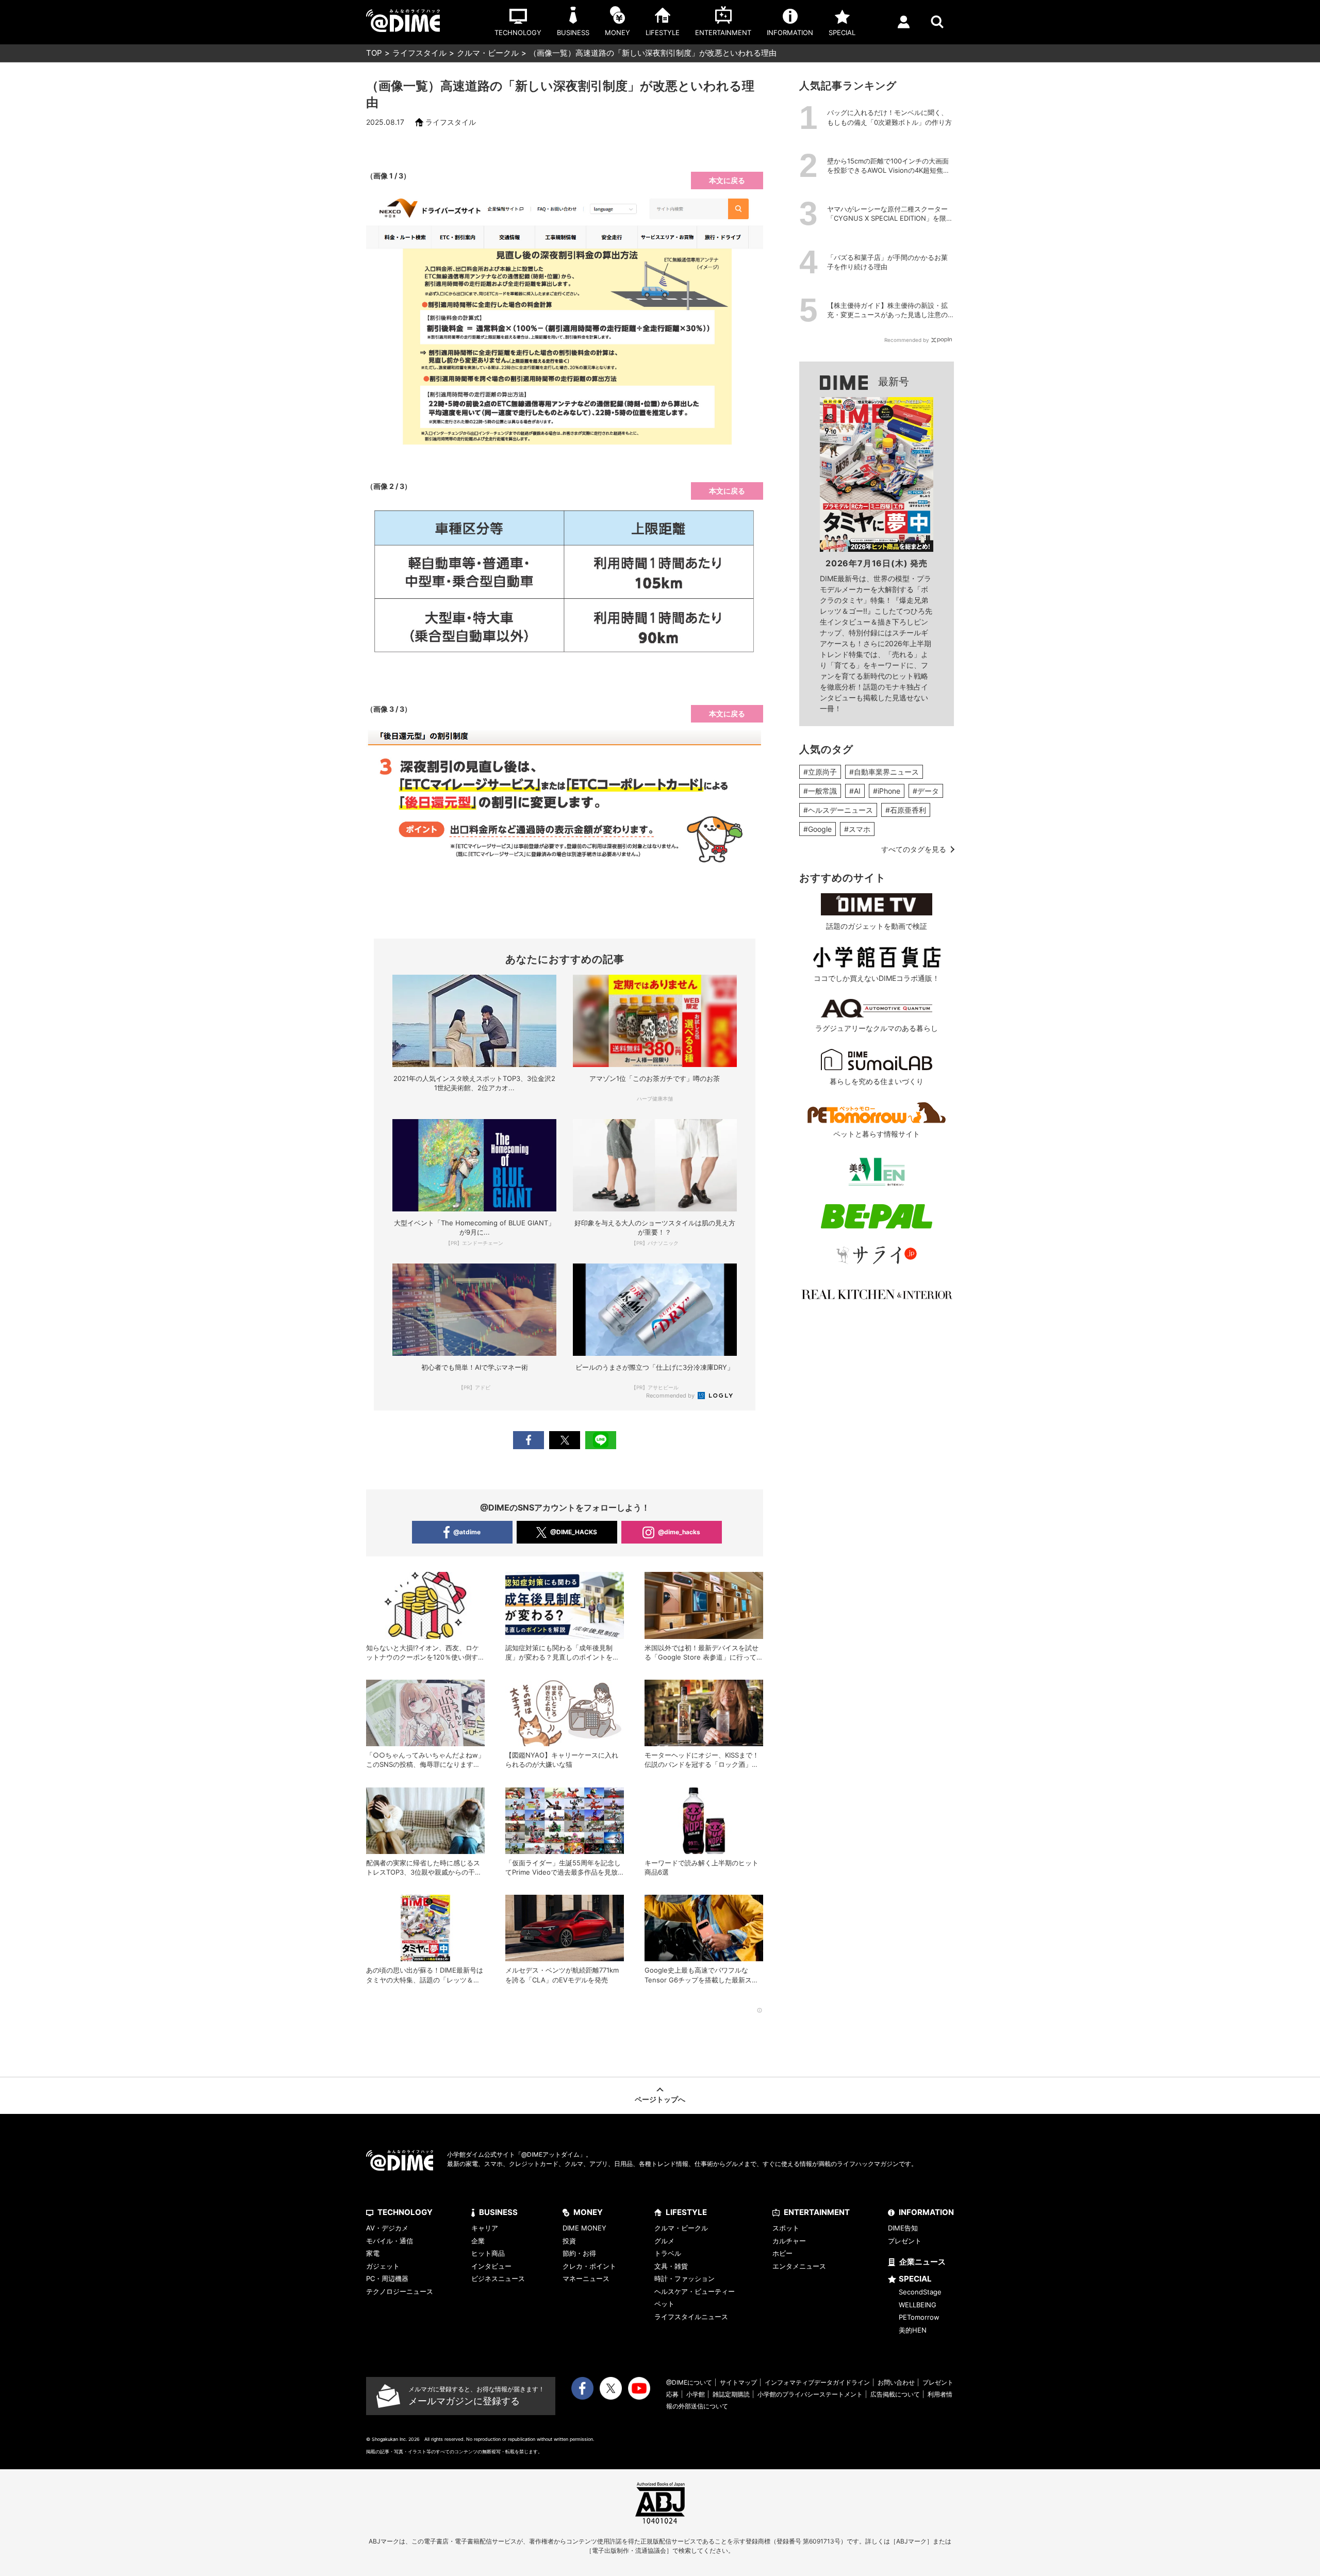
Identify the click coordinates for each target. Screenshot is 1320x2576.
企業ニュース (922, 2262)
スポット (786, 2228)
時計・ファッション (684, 2278)
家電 (373, 2253)
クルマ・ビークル (488, 53)
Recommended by (671, 1396)
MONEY (588, 2212)
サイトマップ (738, 2382)
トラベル (668, 2253)
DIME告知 (903, 2228)
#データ (926, 791)
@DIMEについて (689, 2382)
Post (565, 1440)
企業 (478, 2241)
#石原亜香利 (906, 810)
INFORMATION (926, 2212)
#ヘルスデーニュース (838, 810)
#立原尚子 (820, 772)
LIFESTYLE (686, 2212)
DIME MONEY (584, 2228)
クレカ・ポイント (589, 2266)
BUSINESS (498, 2212)
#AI (855, 791)
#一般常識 (820, 791)
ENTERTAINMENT (817, 2212)
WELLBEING (918, 2305)
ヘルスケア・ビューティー (695, 2291)
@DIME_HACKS (574, 1532)
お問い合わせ (896, 2382)
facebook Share (529, 1440)
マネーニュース (586, 2278)
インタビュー (491, 2266)
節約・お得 (579, 2253)
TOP (374, 53)
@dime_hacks (679, 1532)
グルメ (664, 2241)
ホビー (782, 2253)
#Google (818, 829)
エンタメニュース (799, 2266)
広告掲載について (895, 2394)
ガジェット (383, 2266)
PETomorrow (919, 2317)
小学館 (696, 2394)
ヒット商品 (488, 2253)
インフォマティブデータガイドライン (817, 2382)
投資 (569, 2241)
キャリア (485, 2228)
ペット (664, 2304)
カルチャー (789, 2241)
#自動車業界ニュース (884, 772)
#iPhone (887, 791)
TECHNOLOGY (405, 2212)
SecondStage (920, 2292)
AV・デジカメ (387, 2228)
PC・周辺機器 (387, 2278)
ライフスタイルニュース (691, 2317)
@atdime (467, 1532)
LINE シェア (601, 1440)
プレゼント (905, 2241)
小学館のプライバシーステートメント (810, 2394)
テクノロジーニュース (400, 2291)
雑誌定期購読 (731, 2394)
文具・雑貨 (671, 2266)
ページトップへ (660, 2099)
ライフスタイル (419, 53)
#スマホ (857, 829)
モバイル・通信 (390, 2241)
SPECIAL (915, 2279)
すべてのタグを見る (914, 849)
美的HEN (913, 2330)
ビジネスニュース (498, 2278)
